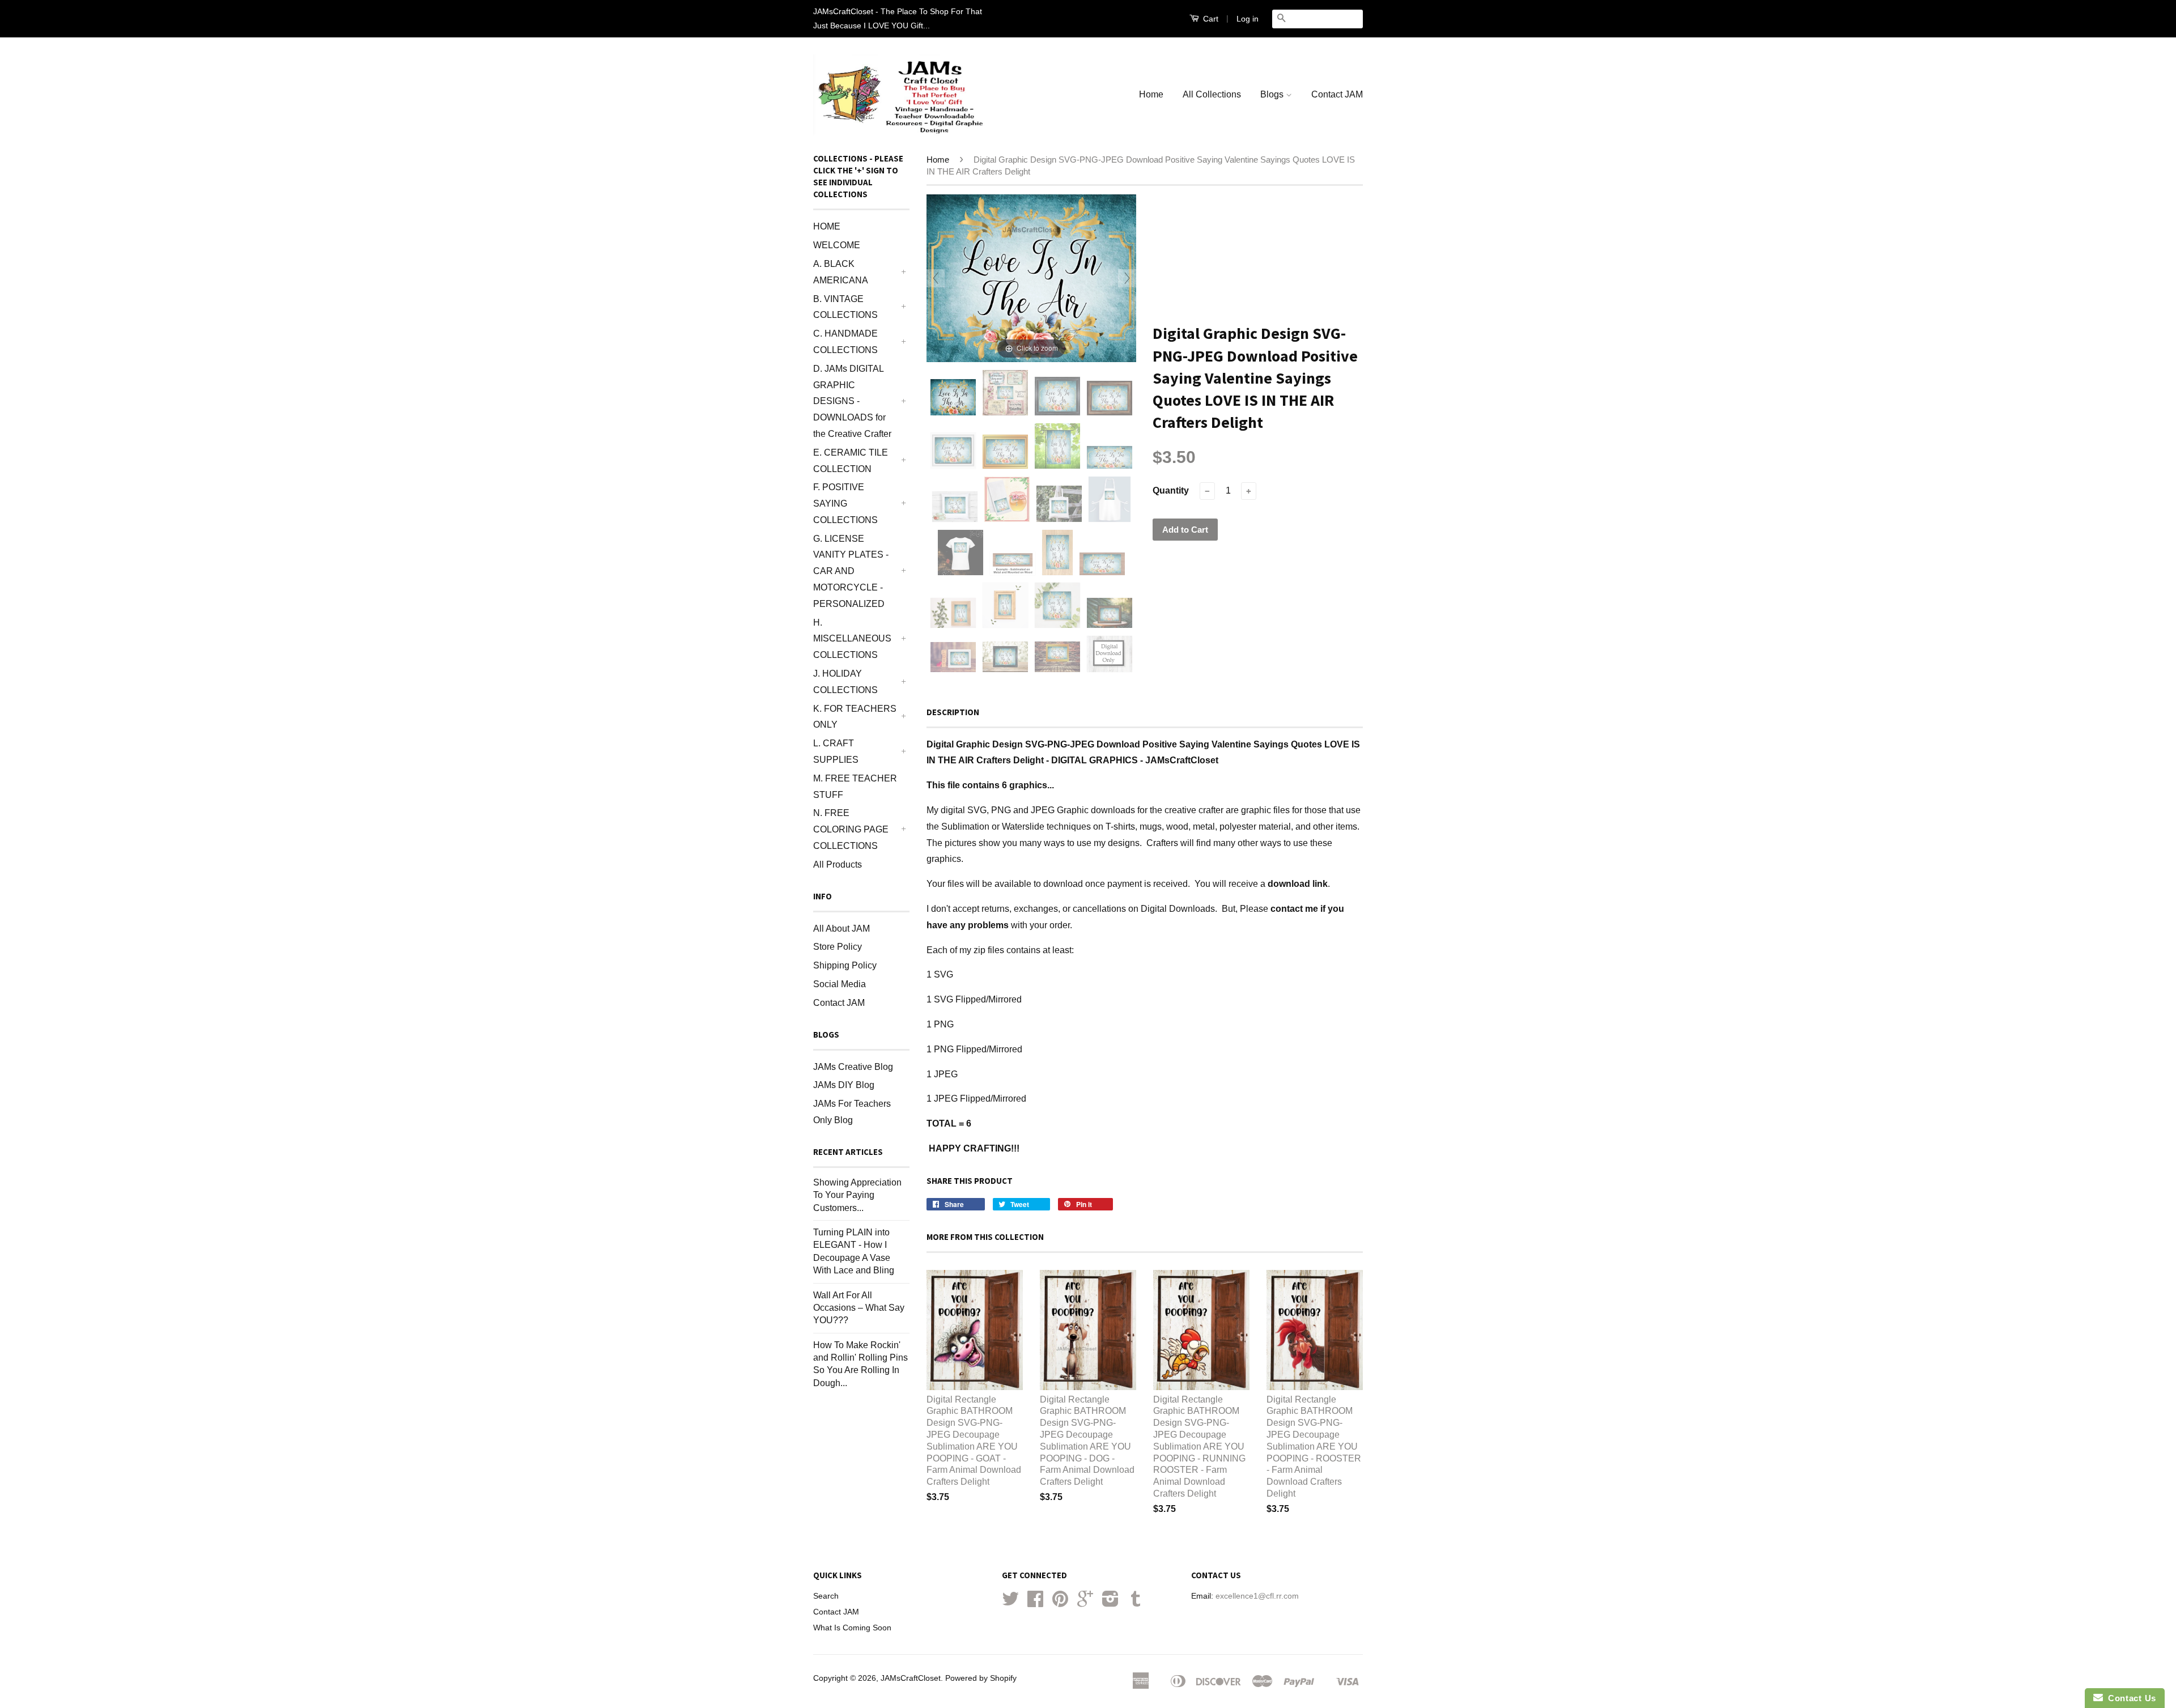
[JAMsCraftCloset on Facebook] (1035, 1603)
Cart (1210, 19)
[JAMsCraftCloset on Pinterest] (1060, 1603)
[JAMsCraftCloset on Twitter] (1010, 1603)
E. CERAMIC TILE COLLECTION (851, 461)
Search (826, 1596)
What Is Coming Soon (852, 1628)
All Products (838, 864)
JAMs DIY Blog (844, 1085)
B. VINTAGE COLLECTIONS (845, 307)
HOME (827, 226)
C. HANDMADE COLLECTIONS (845, 342)
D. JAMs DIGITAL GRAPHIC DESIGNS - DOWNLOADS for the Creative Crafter (852, 401)
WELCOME (837, 245)
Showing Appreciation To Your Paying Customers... (857, 1195)
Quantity (1171, 490)
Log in (1248, 19)
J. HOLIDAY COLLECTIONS (845, 682)
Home (1151, 94)
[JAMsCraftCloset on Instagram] (1110, 1603)
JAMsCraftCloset (911, 1678)
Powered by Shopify (981, 1678)
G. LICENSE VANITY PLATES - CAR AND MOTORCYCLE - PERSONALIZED (851, 571)
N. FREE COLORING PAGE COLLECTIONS (851, 829)
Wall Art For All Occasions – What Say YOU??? (859, 1308)
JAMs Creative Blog (853, 1067)
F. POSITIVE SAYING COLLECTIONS (845, 504)
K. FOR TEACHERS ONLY (855, 717)
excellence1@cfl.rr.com (1257, 1596)
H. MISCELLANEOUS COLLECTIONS (852, 639)
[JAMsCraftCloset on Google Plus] (1085, 1603)
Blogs (1273, 94)
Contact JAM (1337, 94)
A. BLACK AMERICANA (841, 272)
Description (953, 712)
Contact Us (2130, 1698)
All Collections (1212, 94)
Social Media (840, 984)
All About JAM (841, 929)
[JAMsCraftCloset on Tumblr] (1136, 1603)
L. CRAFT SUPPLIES (836, 751)
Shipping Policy (845, 965)
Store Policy (838, 947)
